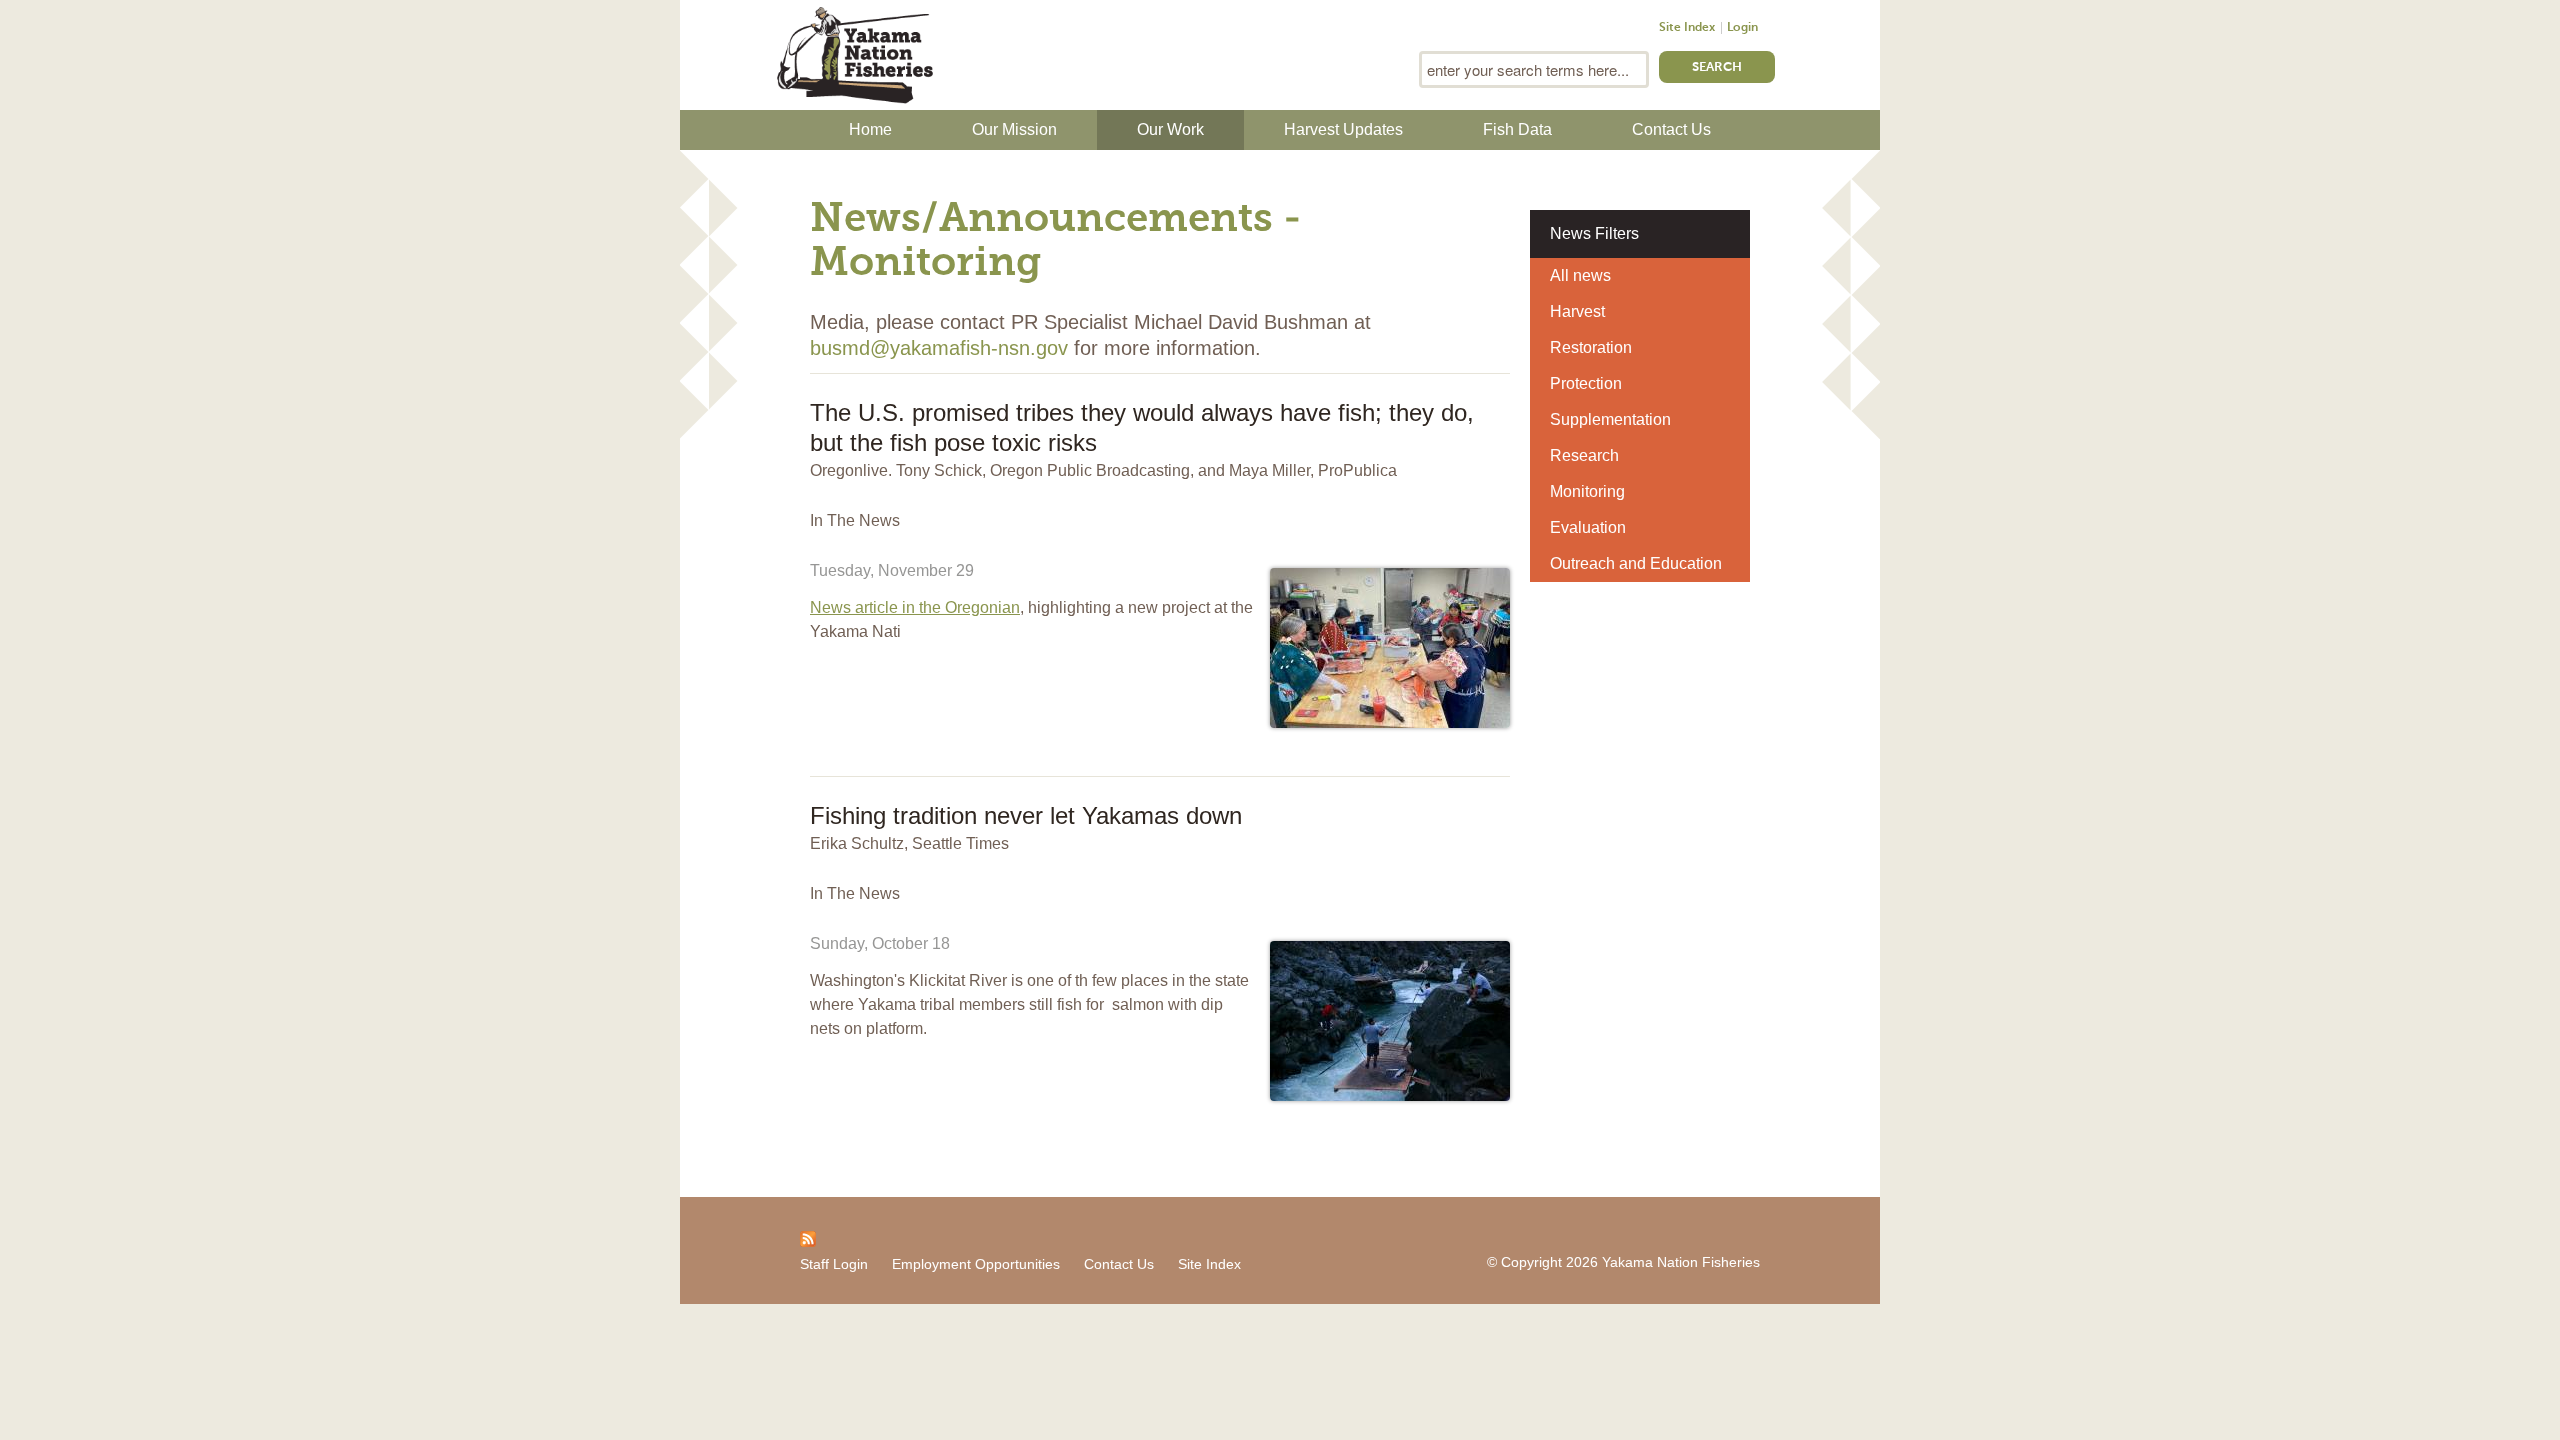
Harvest (1577, 311)
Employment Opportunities (976, 1264)
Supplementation (1610, 419)
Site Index (1687, 28)
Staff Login (834, 1264)
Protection (1586, 383)
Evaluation (1588, 527)
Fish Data (1517, 129)
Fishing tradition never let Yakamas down (1026, 815)
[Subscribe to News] (808, 1238)
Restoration (1591, 347)
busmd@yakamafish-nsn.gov (939, 348)
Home (870, 129)
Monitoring (1587, 491)
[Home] (855, 53)
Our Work (1170, 129)
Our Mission (1014, 129)
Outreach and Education (1636, 563)
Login (1742, 28)
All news (1580, 275)
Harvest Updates (1343, 129)
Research (1584, 455)
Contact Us (1671, 129)
